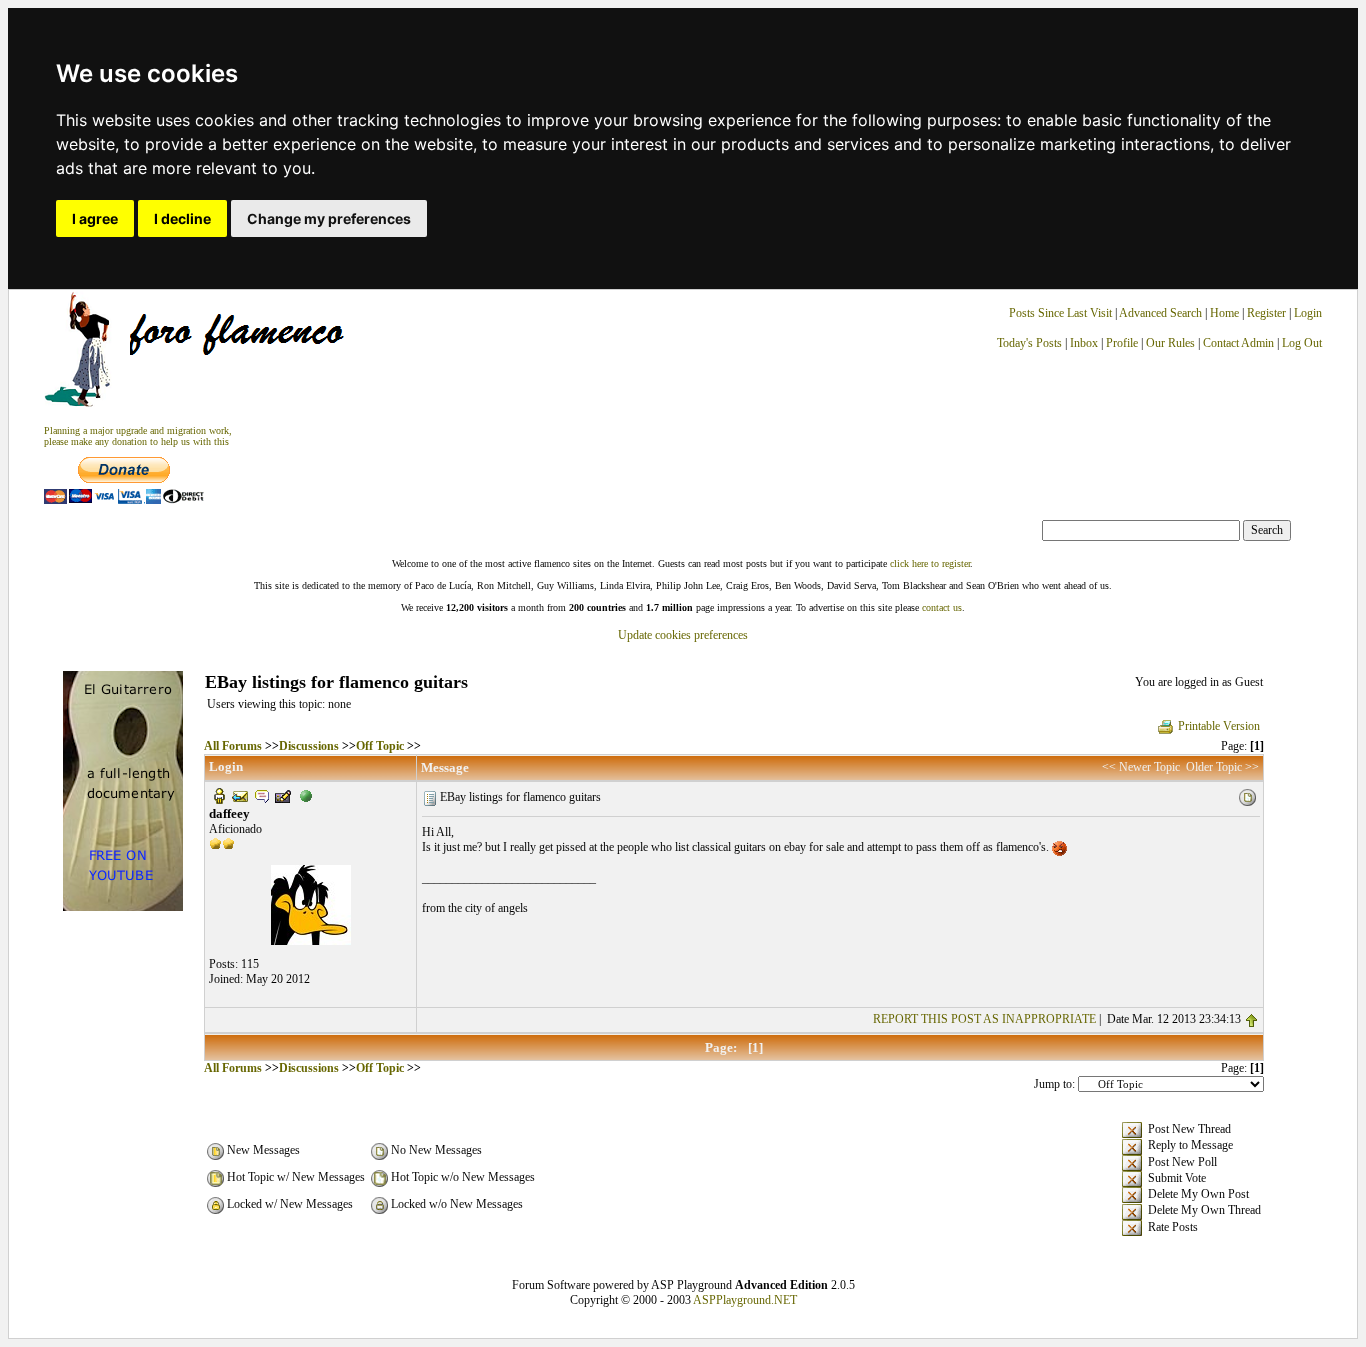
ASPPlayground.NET (745, 1300)
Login (1308, 313)
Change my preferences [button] (329, 218)
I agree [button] (95, 218)
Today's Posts (1029, 343)
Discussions (309, 746)
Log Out (1302, 343)
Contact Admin (1238, 343)
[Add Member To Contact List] (283, 795)
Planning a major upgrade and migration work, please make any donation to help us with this (138, 436)
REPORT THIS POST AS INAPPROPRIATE (984, 1019)
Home (1224, 313)
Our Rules (1170, 343)
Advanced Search (1160, 313)
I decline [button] (182, 218)
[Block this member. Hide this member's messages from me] (306, 795)
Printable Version (1219, 726)
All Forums (233, 746)
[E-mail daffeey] (240, 795)
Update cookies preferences (683, 635)
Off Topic (380, 746)
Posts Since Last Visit (1060, 313)
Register (1268, 313)
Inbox (1084, 343)
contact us (942, 607)
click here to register (930, 563)
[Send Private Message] (262, 795)
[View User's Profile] (219, 795)
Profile (1122, 343)
